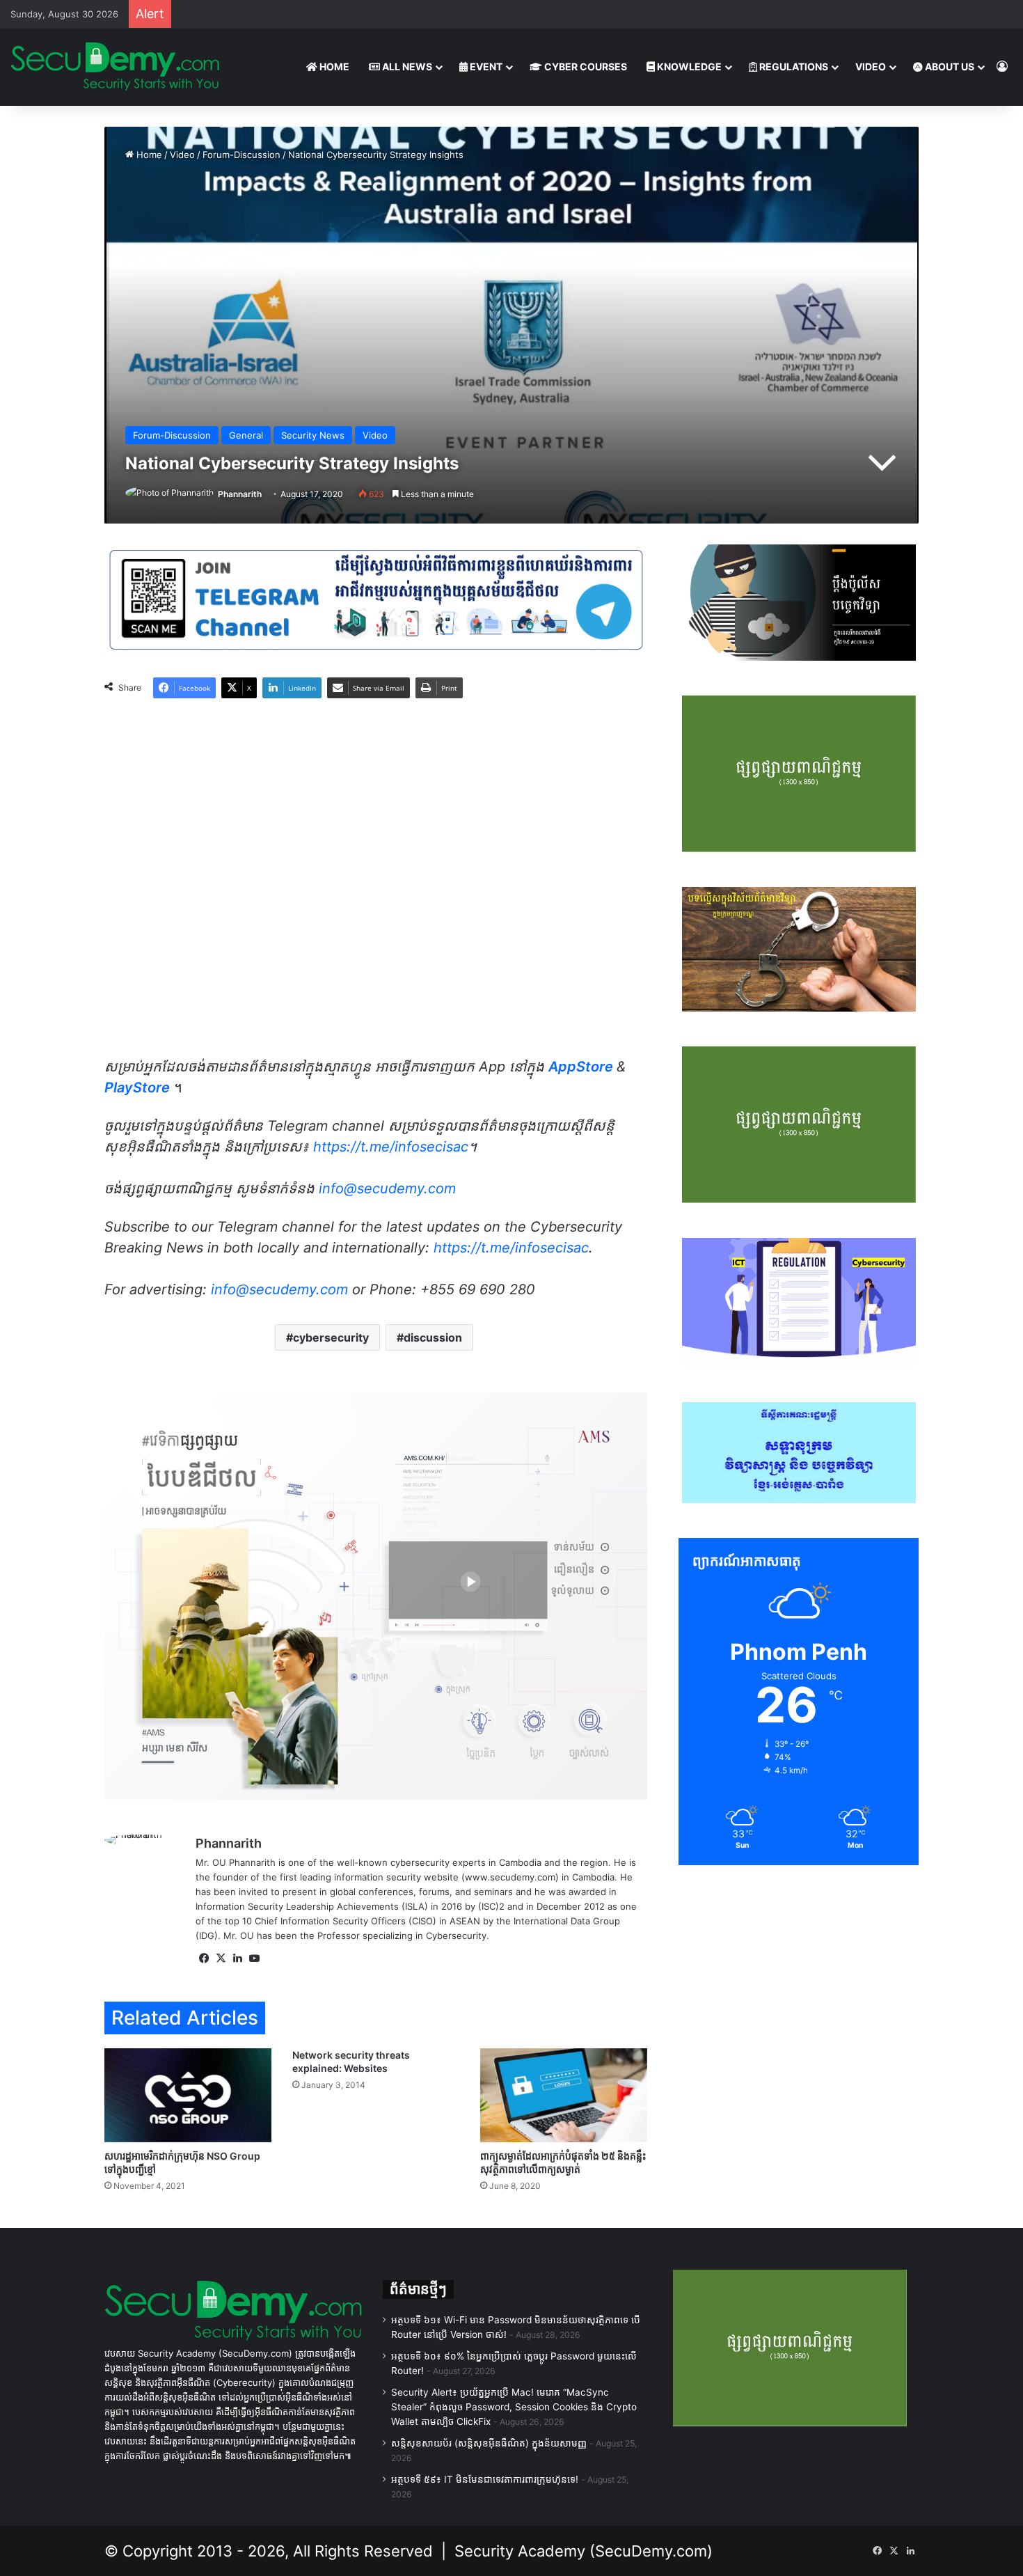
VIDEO (871, 66)
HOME (333, 66)
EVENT (485, 66)
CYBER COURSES (585, 66)
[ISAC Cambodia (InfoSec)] (376, 599)
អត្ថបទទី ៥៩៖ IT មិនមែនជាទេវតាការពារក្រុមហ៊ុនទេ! (485, 2479)
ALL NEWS (406, 66)
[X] (221, 1958)
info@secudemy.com (279, 1289)
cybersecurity (331, 1337)
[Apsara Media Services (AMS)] (376, 1595)
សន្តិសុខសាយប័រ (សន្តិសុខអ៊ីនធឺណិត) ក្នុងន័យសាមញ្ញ (489, 2443)
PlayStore (137, 1087)
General (246, 435)
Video (182, 155)
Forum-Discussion (241, 155)
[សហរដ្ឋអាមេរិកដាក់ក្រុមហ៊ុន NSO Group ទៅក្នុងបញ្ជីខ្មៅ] (188, 2095)
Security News (313, 435)
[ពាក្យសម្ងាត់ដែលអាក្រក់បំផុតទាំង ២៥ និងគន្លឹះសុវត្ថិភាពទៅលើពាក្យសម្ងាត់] (564, 2095)
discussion (433, 1337)
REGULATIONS (793, 66)
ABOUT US (949, 66)
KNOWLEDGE (688, 66)
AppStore (582, 1067)
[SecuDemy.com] (115, 67)
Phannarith (240, 494)
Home (148, 155)
